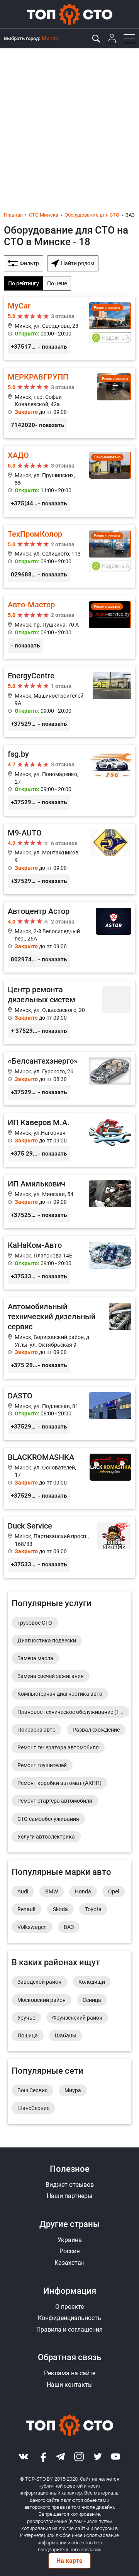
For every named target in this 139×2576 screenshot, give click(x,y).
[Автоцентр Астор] (69, 937)
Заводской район (39, 1982)
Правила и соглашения (69, 2329)
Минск (50, 38)
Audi (23, 1891)
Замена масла (35, 1658)
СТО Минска (44, 215)
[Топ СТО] (69, 14)
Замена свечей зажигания (51, 1676)
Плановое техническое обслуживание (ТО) (71, 1712)
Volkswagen (32, 1927)
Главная (13, 215)
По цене (57, 283)
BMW (52, 1891)
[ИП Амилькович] (69, 1201)
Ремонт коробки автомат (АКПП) (59, 1783)
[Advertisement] (69, 122)
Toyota (93, 1909)
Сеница (92, 2000)
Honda (83, 1891)
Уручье (26, 2018)
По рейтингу (24, 283)
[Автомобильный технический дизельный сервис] (69, 1338)
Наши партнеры (69, 2196)
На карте (69, 2561)
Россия (70, 2251)
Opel (114, 1891)
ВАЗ (69, 1927)
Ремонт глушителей (42, 1765)
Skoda (60, 1909)
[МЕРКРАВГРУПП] (69, 403)
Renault (27, 1909)
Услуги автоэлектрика (46, 1837)
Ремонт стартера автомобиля (55, 1801)
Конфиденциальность (69, 2318)
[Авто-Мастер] (69, 627)
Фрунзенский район (77, 2018)
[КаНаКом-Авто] (69, 1263)
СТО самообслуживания (48, 1819)
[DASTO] (69, 1413)
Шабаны (66, 2035)
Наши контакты (70, 2385)
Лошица (28, 2035)
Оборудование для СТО (92, 215)
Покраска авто (36, 1730)
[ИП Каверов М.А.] (69, 1140)
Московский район (42, 2000)
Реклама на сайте (70, 2373)
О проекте (69, 2307)
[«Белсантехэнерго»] (69, 1079)
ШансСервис (33, 2108)
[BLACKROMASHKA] (69, 1479)
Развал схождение (96, 1730)
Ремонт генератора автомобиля (58, 1747)
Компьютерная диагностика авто (60, 1694)
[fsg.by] (69, 780)
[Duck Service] (69, 1547)
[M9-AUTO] (69, 859)
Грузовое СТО (35, 1623)
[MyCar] (69, 328)
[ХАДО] (69, 481)
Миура (73, 2090)
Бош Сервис (32, 2090)
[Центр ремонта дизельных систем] (69, 1012)
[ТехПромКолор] (69, 556)
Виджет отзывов (70, 2185)
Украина (70, 2240)
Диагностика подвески (47, 1641)
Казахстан (69, 2263)
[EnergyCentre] (69, 702)
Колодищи (92, 1982)
